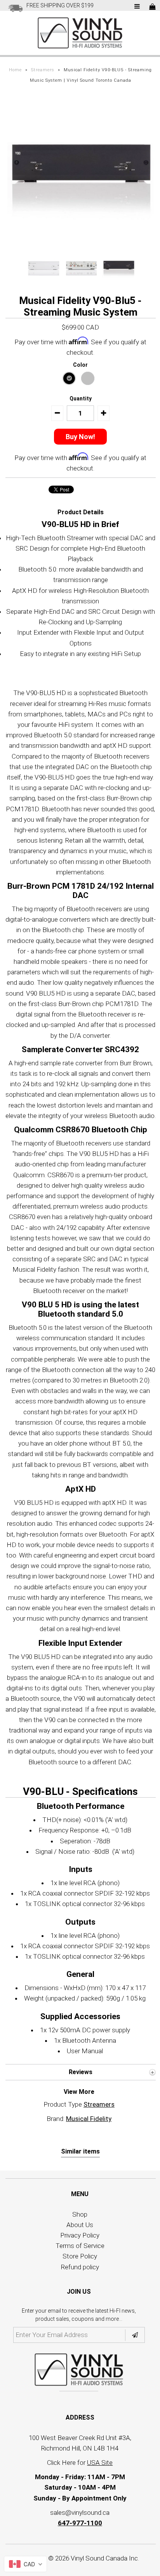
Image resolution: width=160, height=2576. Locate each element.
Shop (80, 2214)
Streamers (43, 70)
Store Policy (80, 2256)
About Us (80, 2225)
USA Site (100, 2463)
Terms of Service (80, 2246)
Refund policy (80, 2267)
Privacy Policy (80, 2235)
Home (15, 70)
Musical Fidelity (89, 2119)
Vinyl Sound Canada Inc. (105, 2558)
